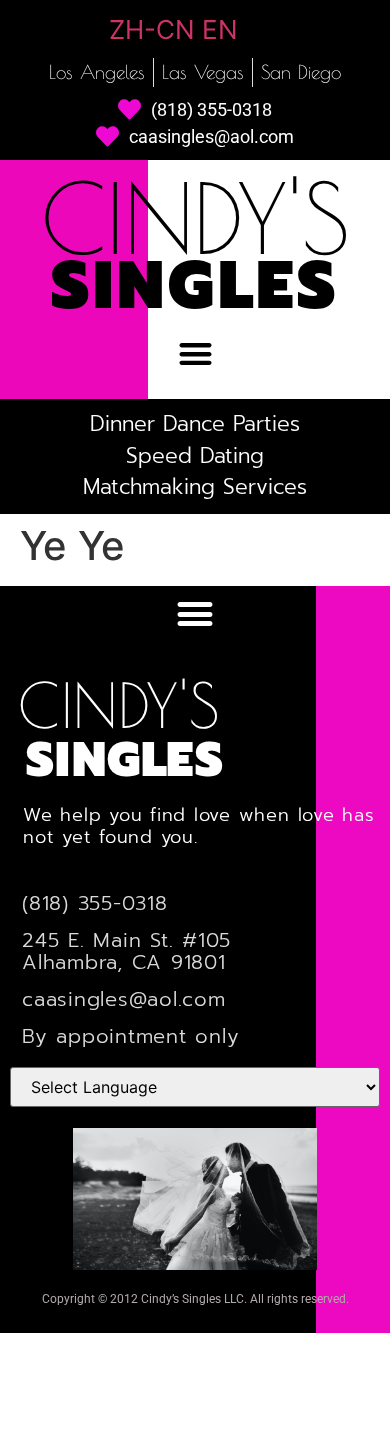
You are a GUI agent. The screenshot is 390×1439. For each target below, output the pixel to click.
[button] (195, 354)
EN (220, 29)
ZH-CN (152, 29)
